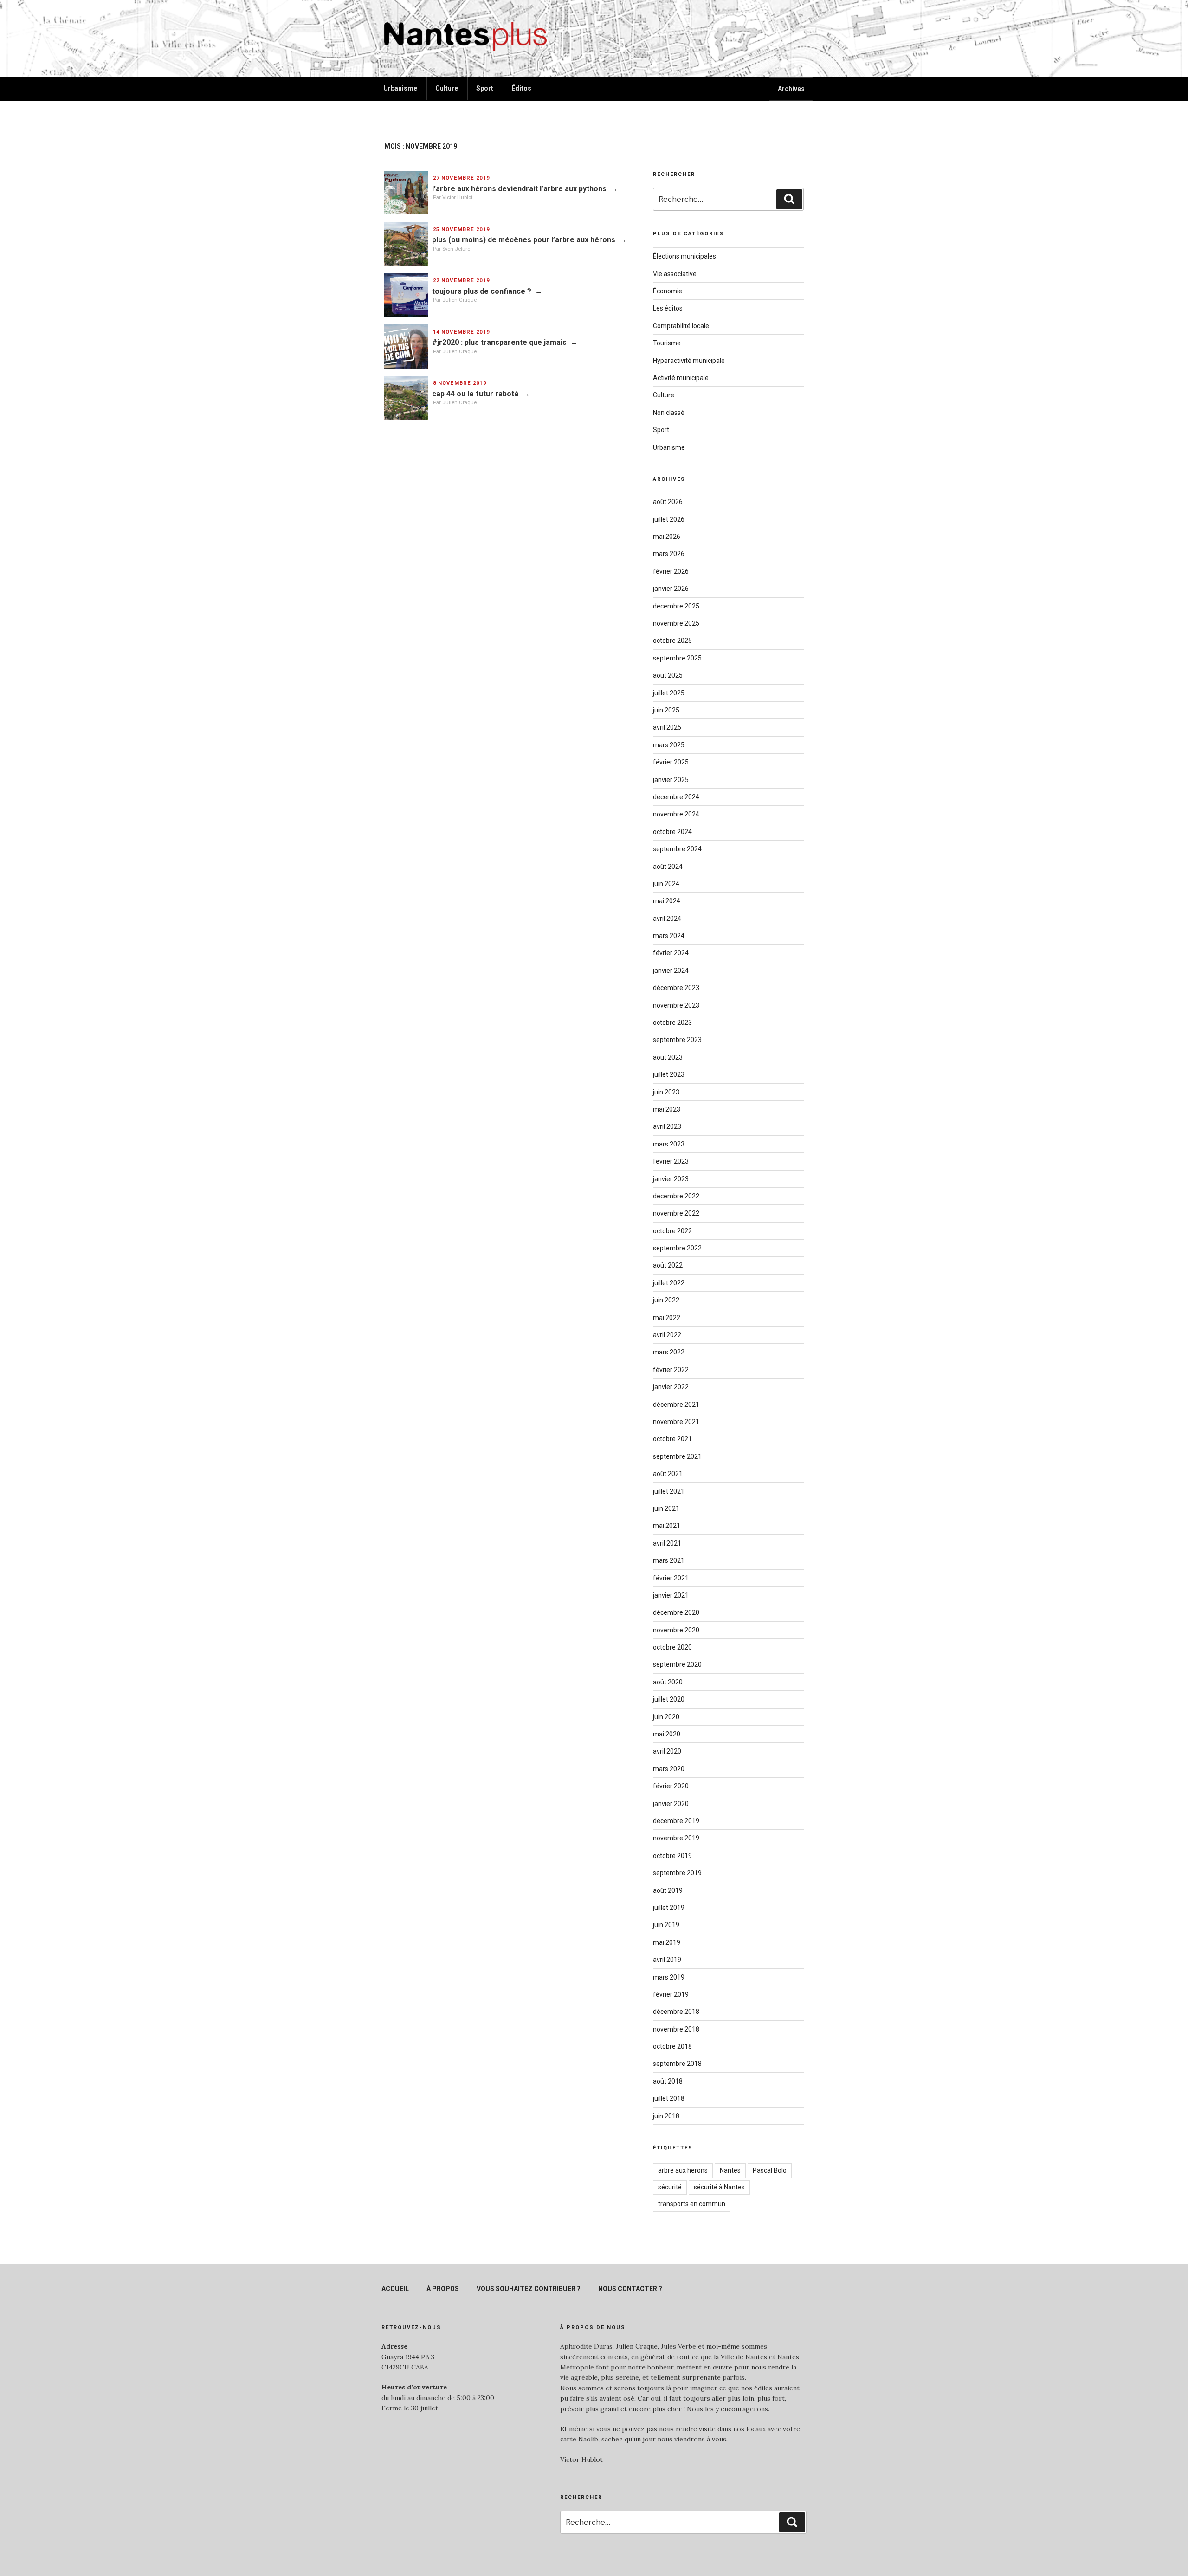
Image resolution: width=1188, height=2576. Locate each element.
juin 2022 (666, 1300)
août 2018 (668, 2081)
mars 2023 (669, 1144)
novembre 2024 (676, 814)
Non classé (669, 413)
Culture (447, 88)
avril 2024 (667, 919)
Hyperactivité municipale (689, 361)
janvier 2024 (671, 971)
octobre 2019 (672, 1856)
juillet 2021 (669, 1491)
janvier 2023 (671, 1179)
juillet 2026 (669, 519)
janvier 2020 (671, 1804)
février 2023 (671, 1161)
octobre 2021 (672, 1439)
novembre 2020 (676, 1630)
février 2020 (671, 1786)
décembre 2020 (676, 1612)
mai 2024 (667, 901)
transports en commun (692, 2204)
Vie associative (675, 274)
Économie (668, 291)
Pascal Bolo (770, 2170)
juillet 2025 (669, 693)
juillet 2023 (669, 1074)
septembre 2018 (677, 2064)
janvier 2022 (671, 1387)
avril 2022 (667, 1335)
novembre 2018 (676, 2029)
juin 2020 (666, 1717)
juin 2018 (666, 2116)
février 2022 (671, 1370)
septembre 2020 (677, 1664)
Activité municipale (681, 378)
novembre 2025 (676, 623)
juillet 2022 (669, 1283)
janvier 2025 (671, 780)
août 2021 (668, 1474)
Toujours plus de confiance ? (482, 291)
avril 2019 (667, 1960)
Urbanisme (400, 88)
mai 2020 (667, 1734)
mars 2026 (669, 554)
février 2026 (671, 571)
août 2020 (668, 1682)
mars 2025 (669, 745)
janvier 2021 (671, 1595)
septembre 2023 (677, 1040)
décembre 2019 (676, 1821)
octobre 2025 (672, 641)
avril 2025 (667, 727)
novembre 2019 (676, 1838)
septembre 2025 (677, 658)
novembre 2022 (676, 1213)
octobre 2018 (672, 2046)
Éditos (521, 88)
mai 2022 (667, 1318)
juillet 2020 (669, 1699)
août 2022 (668, 1265)
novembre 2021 (676, 1422)
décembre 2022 (676, 1196)
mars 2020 (669, 1769)
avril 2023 (667, 1126)
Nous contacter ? (630, 2289)
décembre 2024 (676, 797)
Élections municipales (684, 256)
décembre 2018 (676, 2012)
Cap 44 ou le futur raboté (475, 394)
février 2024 (671, 953)
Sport (485, 88)
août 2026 (668, 502)
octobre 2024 (672, 832)
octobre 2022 (672, 1231)
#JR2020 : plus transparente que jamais (499, 342)
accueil (395, 2289)
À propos (443, 2289)
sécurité (670, 2187)
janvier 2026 (671, 589)
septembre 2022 (677, 1248)
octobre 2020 (672, 1647)
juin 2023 (666, 1092)
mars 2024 (669, 936)
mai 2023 (667, 1109)
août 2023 (668, 1057)
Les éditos (668, 308)
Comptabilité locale (681, 326)
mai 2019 (667, 1942)
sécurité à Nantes (719, 2187)
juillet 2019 (669, 1908)
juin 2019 (666, 1925)
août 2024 (668, 867)
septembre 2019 (677, 1873)
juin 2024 (666, 884)
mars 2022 (669, 1352)
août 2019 (668, 1890)
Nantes (730, 2170)
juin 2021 (666, 1508)
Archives (791, 89)
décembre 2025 (676, 606)
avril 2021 (667, 1543)
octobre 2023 (672, 1023)
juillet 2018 (669, 2098)
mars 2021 (669, 1560)
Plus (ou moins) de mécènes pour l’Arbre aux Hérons (524, 240)
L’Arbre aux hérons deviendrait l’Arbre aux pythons (519, 189)
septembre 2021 (677, 1456)
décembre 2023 (676, 988)
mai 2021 (667, 1526)
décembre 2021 (676, 1405)
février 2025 (671, 762)
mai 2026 (667, 537)
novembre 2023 (676, 1005)
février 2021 (671, 1578)
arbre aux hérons (683, 2170)
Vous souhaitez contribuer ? (529, 2289)
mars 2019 (669, 1977)
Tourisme (667, 343)
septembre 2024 (677, 849)
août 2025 (668, 675)
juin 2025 (666, 710)
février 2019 (671, 1994)
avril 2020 (667, 1751)
